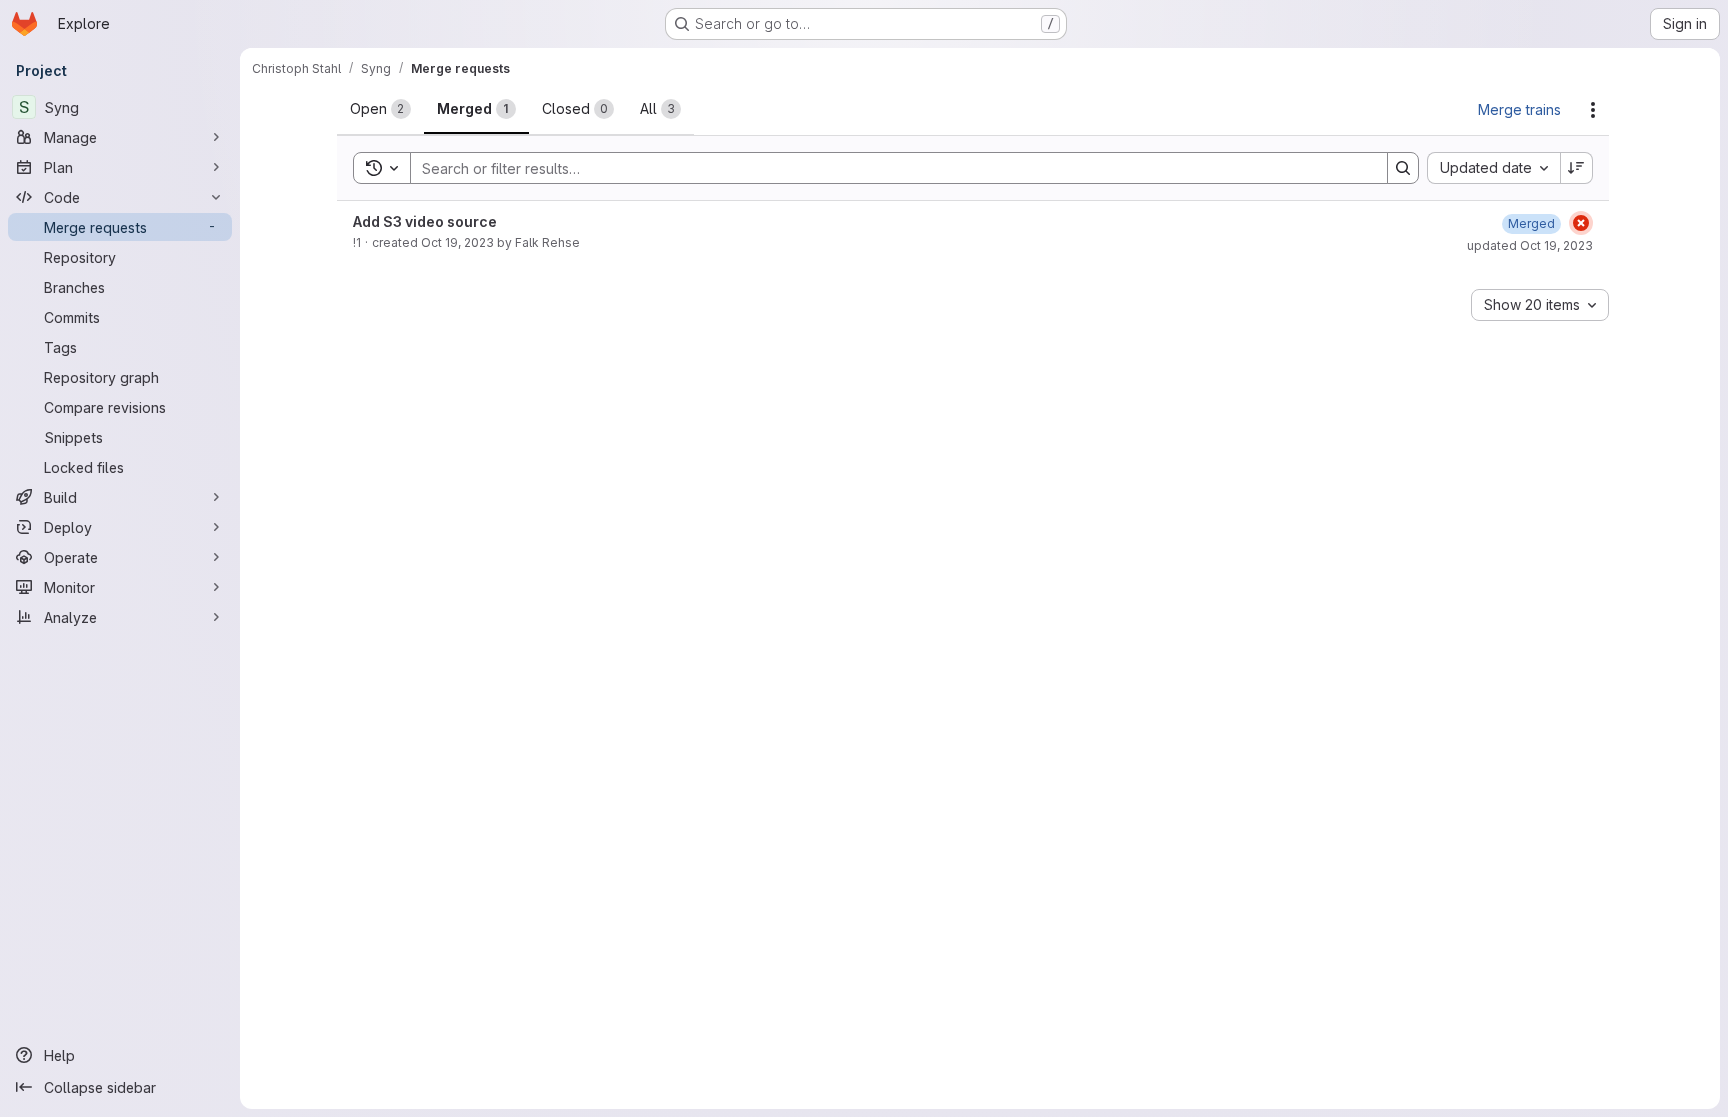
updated (1530, 245)
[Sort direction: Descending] (1577, 168)
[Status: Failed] (1581, 223)
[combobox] (1493, 168)
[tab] (380, 109)
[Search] (1403, 168)
